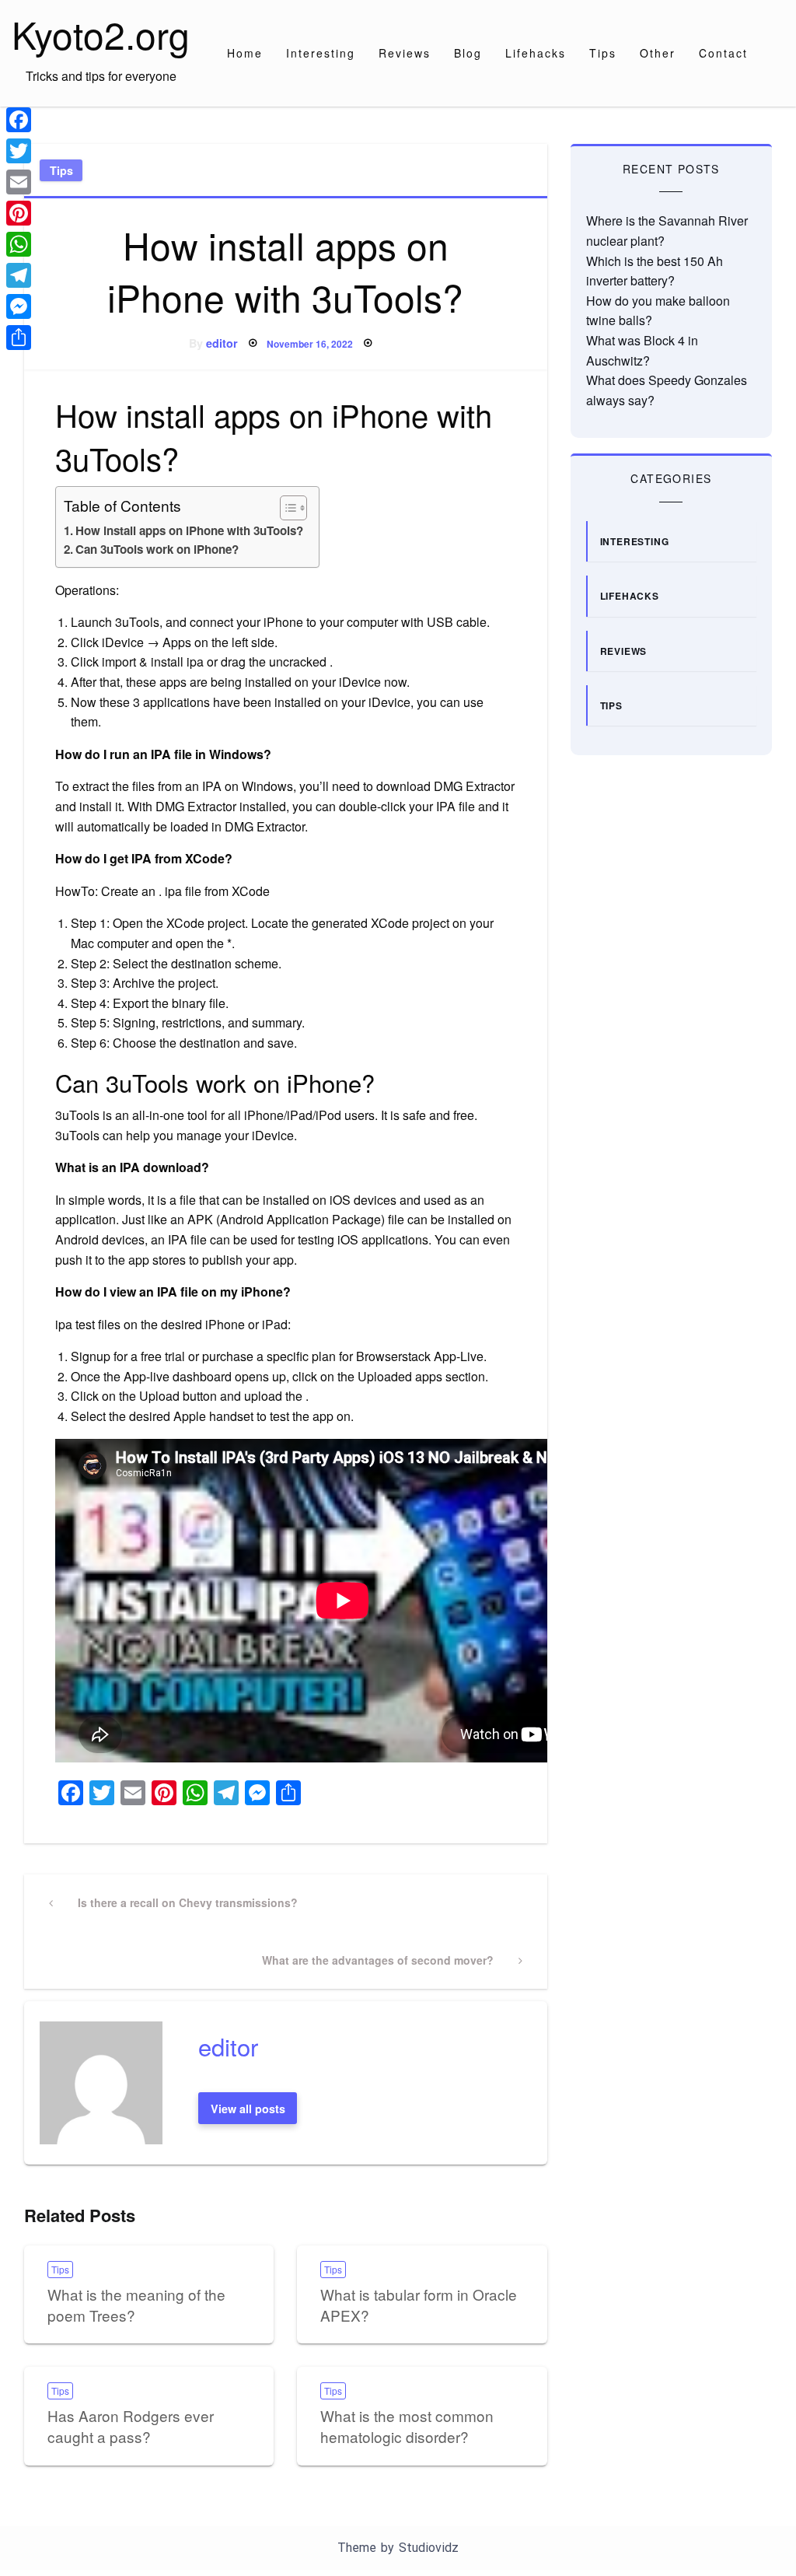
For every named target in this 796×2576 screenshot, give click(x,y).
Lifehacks (536, 53)
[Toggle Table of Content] (286, 508)
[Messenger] (19, 306)
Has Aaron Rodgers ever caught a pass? (131, 2426)
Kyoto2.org (101, 34)
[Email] (19, 182)
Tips (603, 53)
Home (245, 53)
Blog (468, 53)
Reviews (405, 53)
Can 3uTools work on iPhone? (157, 549)
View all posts (248, 2109)
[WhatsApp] (19, 244)
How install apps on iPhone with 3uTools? (189, 530)
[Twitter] (19, 151)
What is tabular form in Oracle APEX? (419, 2305)
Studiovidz (429, 2548)
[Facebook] (19, 120)
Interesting (321, 53)
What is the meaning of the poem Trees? (136, 2305)
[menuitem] (245, 53)
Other (658, 53)
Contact (723, 53)
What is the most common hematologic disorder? (407, 2426)
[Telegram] (19, 275)
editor (222, 343)
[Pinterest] (19, 213)
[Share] (19, 338)
